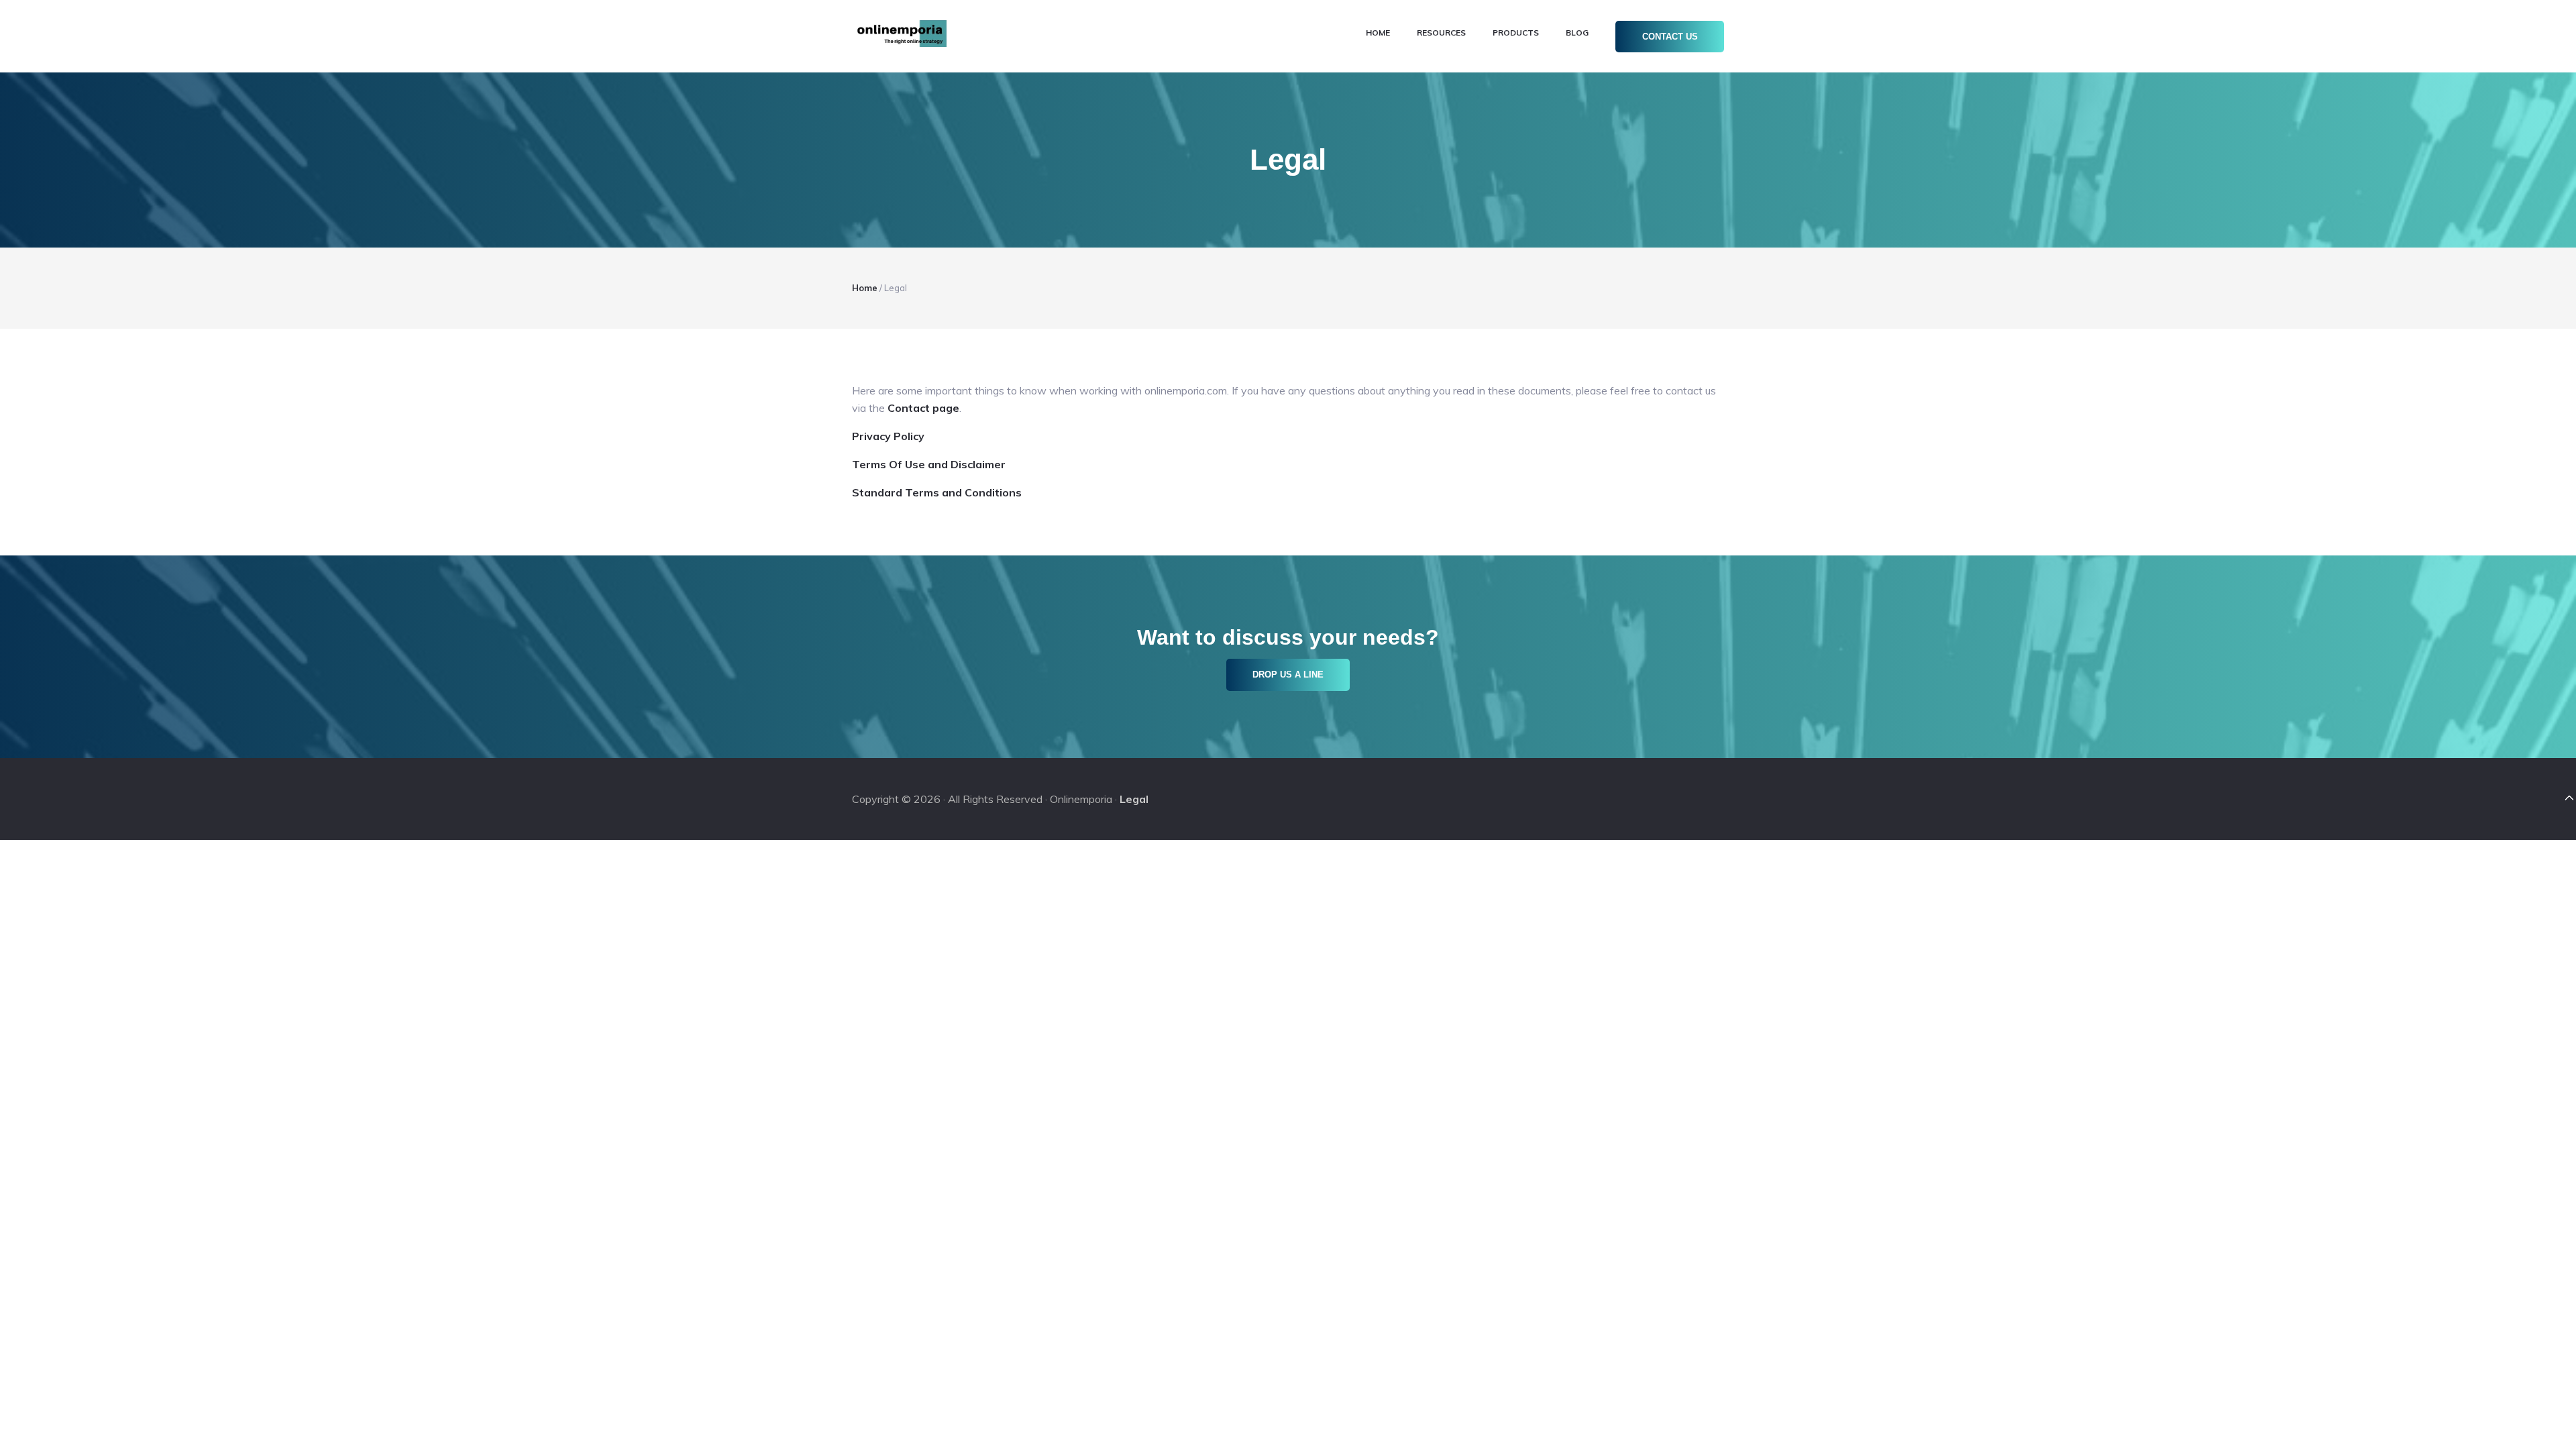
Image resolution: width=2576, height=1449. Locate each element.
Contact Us (1670, 37)
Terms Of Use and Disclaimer (929, 464)
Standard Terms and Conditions (937, 492)
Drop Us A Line (1288, 675)
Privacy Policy (888, 436)
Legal (1134, 799)
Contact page (923, 408)
